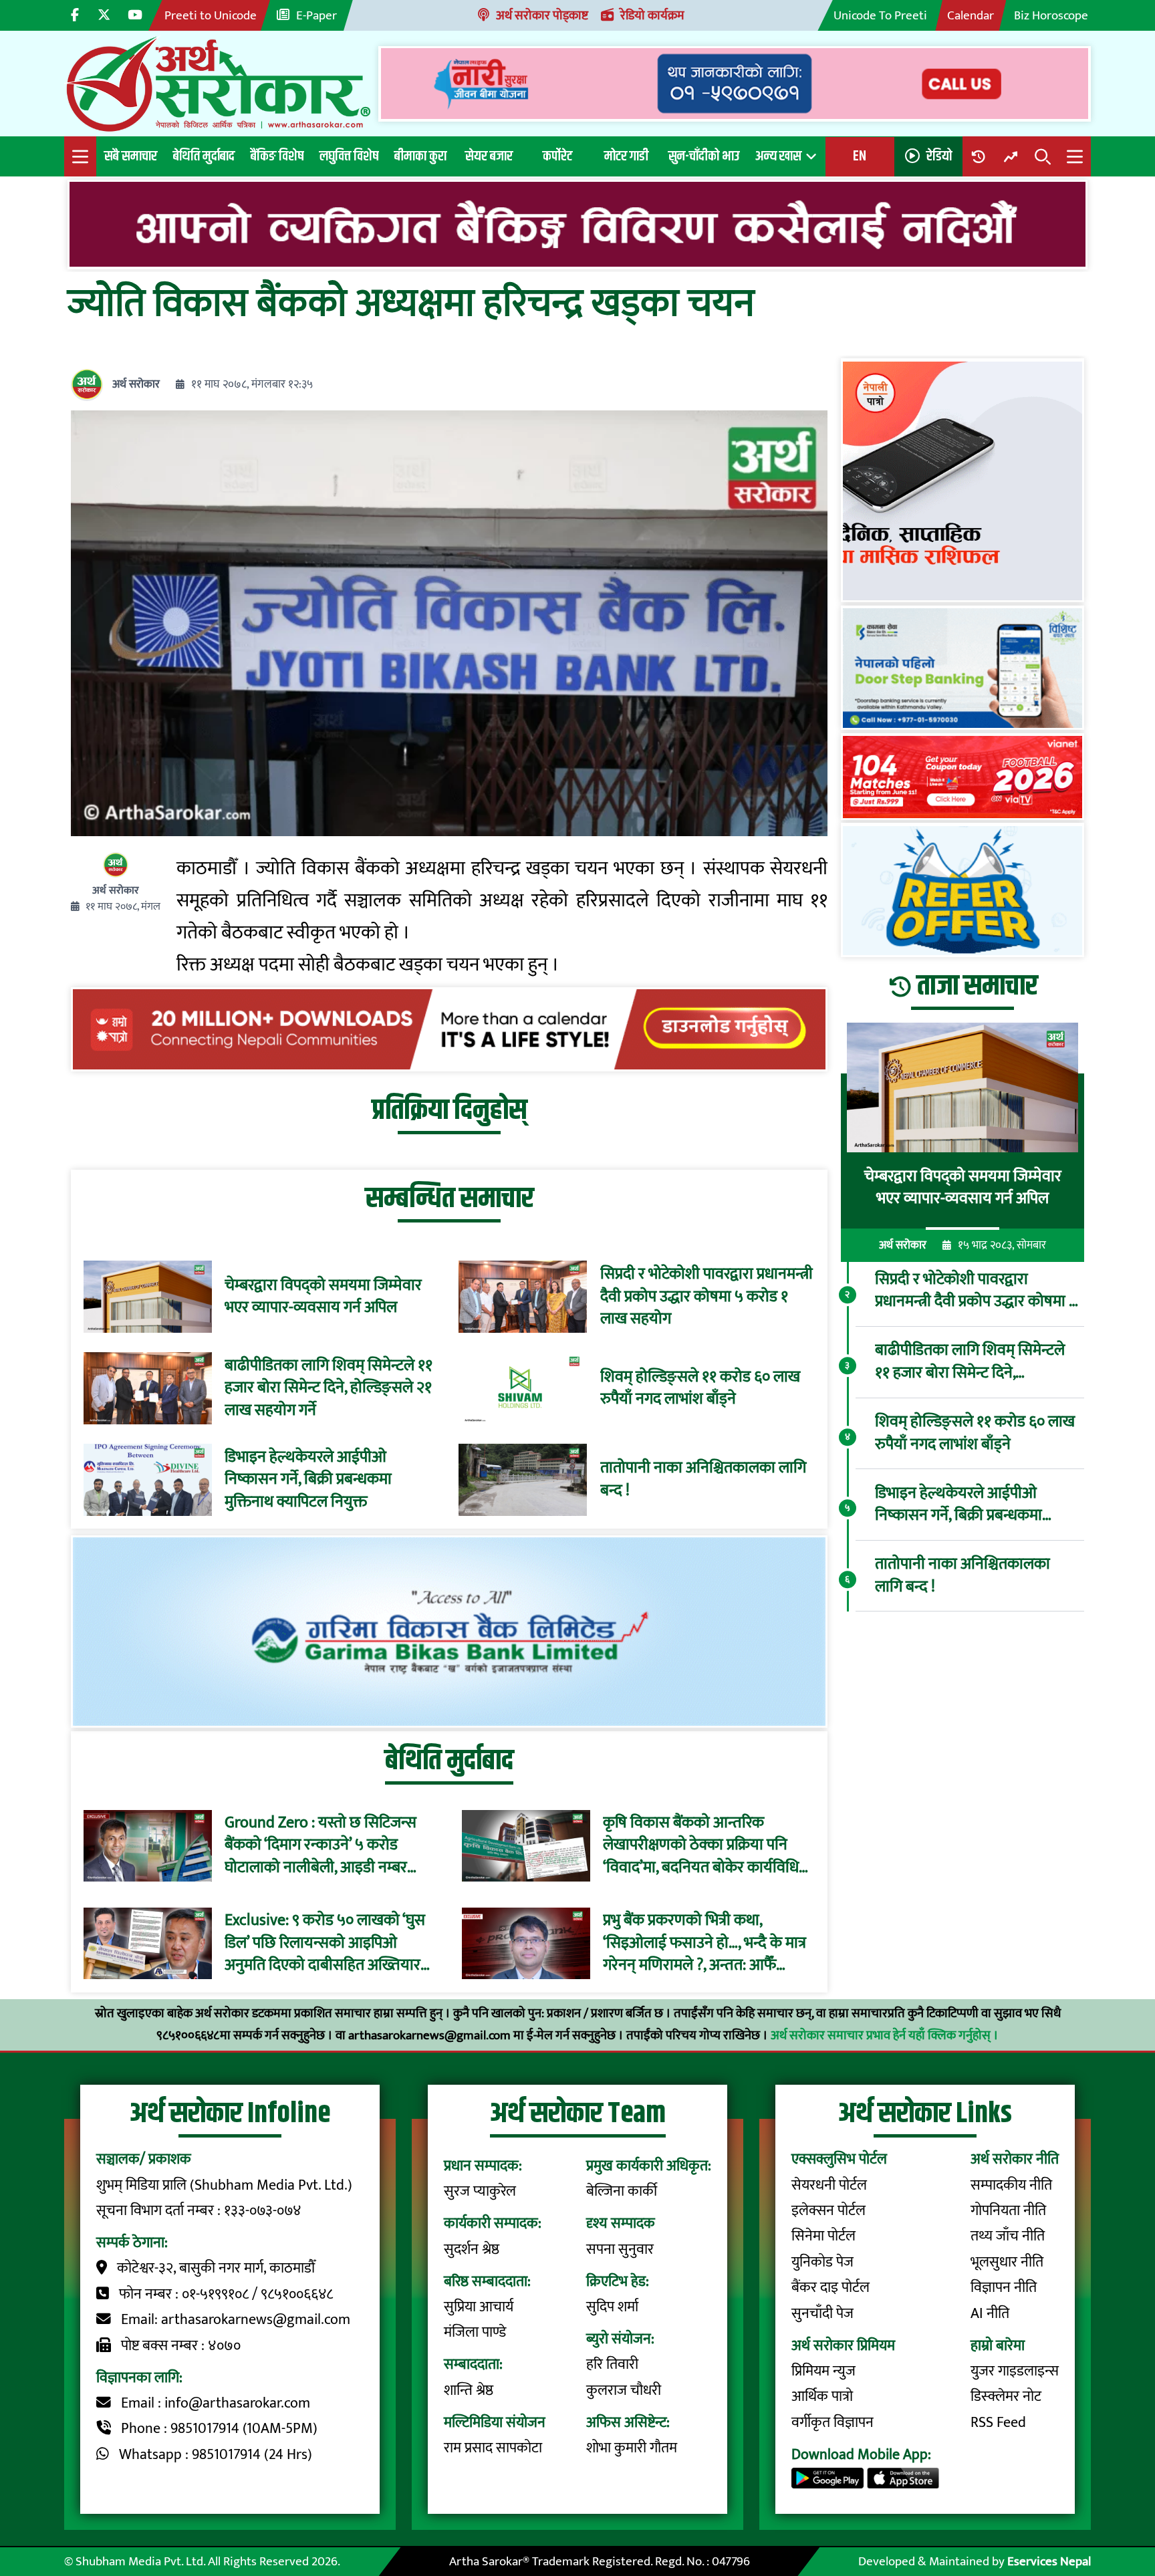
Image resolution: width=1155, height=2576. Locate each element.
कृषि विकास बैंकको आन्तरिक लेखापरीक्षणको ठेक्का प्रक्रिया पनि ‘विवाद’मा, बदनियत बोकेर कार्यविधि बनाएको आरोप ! (701, 1846)
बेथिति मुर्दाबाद (204, 156)
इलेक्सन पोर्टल (828, 2211)
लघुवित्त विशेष (349, 156)
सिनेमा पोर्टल (823, 2236)
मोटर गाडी (626, 156)
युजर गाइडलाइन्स (1015, 2371)
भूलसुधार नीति (1007, 2262)
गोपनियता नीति (1008, 2211)
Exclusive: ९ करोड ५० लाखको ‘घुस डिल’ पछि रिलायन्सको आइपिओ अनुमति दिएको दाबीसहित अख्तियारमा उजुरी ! (329, 1944)
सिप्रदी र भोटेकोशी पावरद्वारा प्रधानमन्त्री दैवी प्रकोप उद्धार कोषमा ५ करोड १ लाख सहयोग (707, 1297)
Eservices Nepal (1049, 2561)
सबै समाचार (131, 156)
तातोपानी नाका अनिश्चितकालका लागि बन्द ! (703, 1479)
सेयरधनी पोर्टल (829, 2185)
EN (860, 156)
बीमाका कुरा (420, 156)
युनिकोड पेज (822, 2262)
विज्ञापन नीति (1004, 2288)
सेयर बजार (489, 156)
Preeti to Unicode (211, 15)
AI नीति (990, 2314)
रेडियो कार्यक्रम (652, 15)
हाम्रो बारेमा (998, 2346)
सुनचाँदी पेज (822, 2314)
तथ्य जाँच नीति (1008, 2236)
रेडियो (939, 156)
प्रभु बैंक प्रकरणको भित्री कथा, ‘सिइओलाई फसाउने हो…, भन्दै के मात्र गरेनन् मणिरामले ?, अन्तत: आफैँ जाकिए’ (704, 1944)
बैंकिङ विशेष (277, 156)
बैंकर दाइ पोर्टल (830, 2288)
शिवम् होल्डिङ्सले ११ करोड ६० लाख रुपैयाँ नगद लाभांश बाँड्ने (700, 1389)
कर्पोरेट (557, 156)
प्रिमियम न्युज (823, 2371)
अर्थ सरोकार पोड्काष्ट (542, 15)
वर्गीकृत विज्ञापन (832, 2423)
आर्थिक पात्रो (822, 2397)
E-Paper (316, 15)
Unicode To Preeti (880, 15)
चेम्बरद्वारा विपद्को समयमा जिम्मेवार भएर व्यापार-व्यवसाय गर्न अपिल (323, 1297)
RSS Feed (998, 2423)
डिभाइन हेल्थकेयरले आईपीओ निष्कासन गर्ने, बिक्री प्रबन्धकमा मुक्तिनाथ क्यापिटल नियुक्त (308, 1480)
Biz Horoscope (1051, 15)
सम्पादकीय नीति (1011, 2185)
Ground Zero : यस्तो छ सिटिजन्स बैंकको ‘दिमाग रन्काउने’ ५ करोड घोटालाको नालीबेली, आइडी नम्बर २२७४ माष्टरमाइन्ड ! (320, 1846)
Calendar (971, 15)
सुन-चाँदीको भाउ (704, 156)
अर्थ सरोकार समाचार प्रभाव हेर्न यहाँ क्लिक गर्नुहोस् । (885, 2035)
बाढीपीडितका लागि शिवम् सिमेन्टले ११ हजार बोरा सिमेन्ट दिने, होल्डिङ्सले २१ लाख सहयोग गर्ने (329, 1389)
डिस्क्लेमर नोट (1006, 2397)
